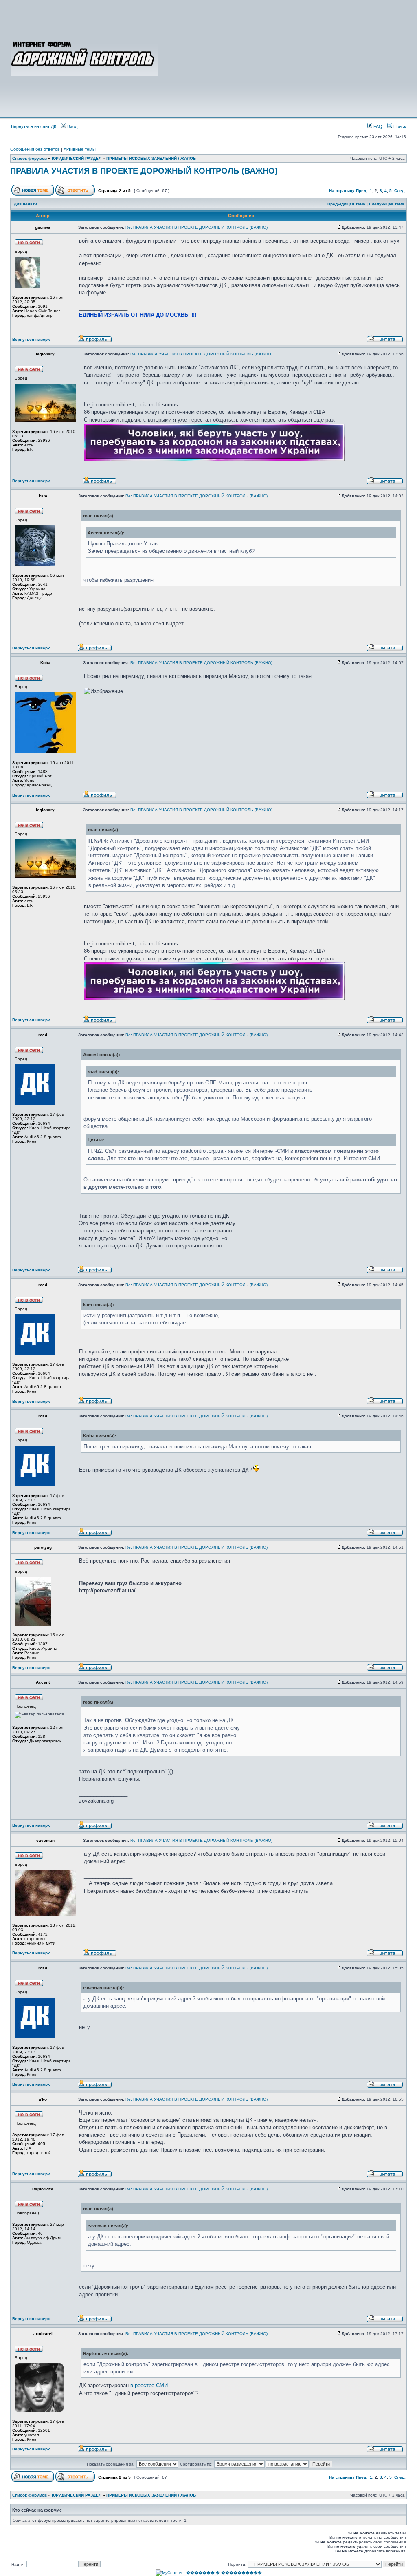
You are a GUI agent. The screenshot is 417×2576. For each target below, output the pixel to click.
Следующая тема (387, 204)
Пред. (362, 191)
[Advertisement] (283, 58)
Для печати (25, 204)
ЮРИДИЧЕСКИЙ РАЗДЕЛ (77, 158)
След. (400, 191)
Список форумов (30, 158)
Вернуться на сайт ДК (34, 126)
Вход (72, 126)
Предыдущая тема (346, 204)
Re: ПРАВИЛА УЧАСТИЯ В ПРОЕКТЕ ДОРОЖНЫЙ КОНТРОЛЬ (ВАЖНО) (196, 227)
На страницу (342, 191)
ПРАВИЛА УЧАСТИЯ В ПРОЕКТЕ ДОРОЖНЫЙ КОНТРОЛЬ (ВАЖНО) (144, 171)
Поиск (399, 126)
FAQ (377, 126)
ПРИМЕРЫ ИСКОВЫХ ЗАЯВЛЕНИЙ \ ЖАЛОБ (151, 158)
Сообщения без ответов (35, 149)
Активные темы (80, 149)
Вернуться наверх (31, 339)
